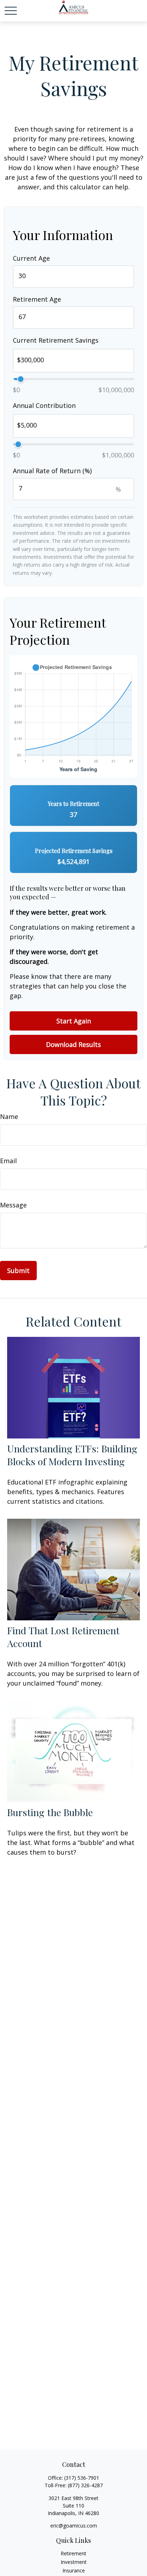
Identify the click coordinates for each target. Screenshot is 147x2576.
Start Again (74, 1021)
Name (9, 1116)
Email (8, 1161)
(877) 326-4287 (85, 2485)
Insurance (74, 2570)
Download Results (73, 1044)
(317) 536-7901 (82, 2478)
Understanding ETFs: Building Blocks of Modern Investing (72, 1455)
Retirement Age (37, 299)
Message (13, 1205)
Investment (74, 2562)
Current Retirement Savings (56, 340)
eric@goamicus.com (74, 2526)
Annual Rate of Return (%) (52, 471)
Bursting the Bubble (50, 1812)
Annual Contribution (44, 405)
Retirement (73, 2553)
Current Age (31, 258)
